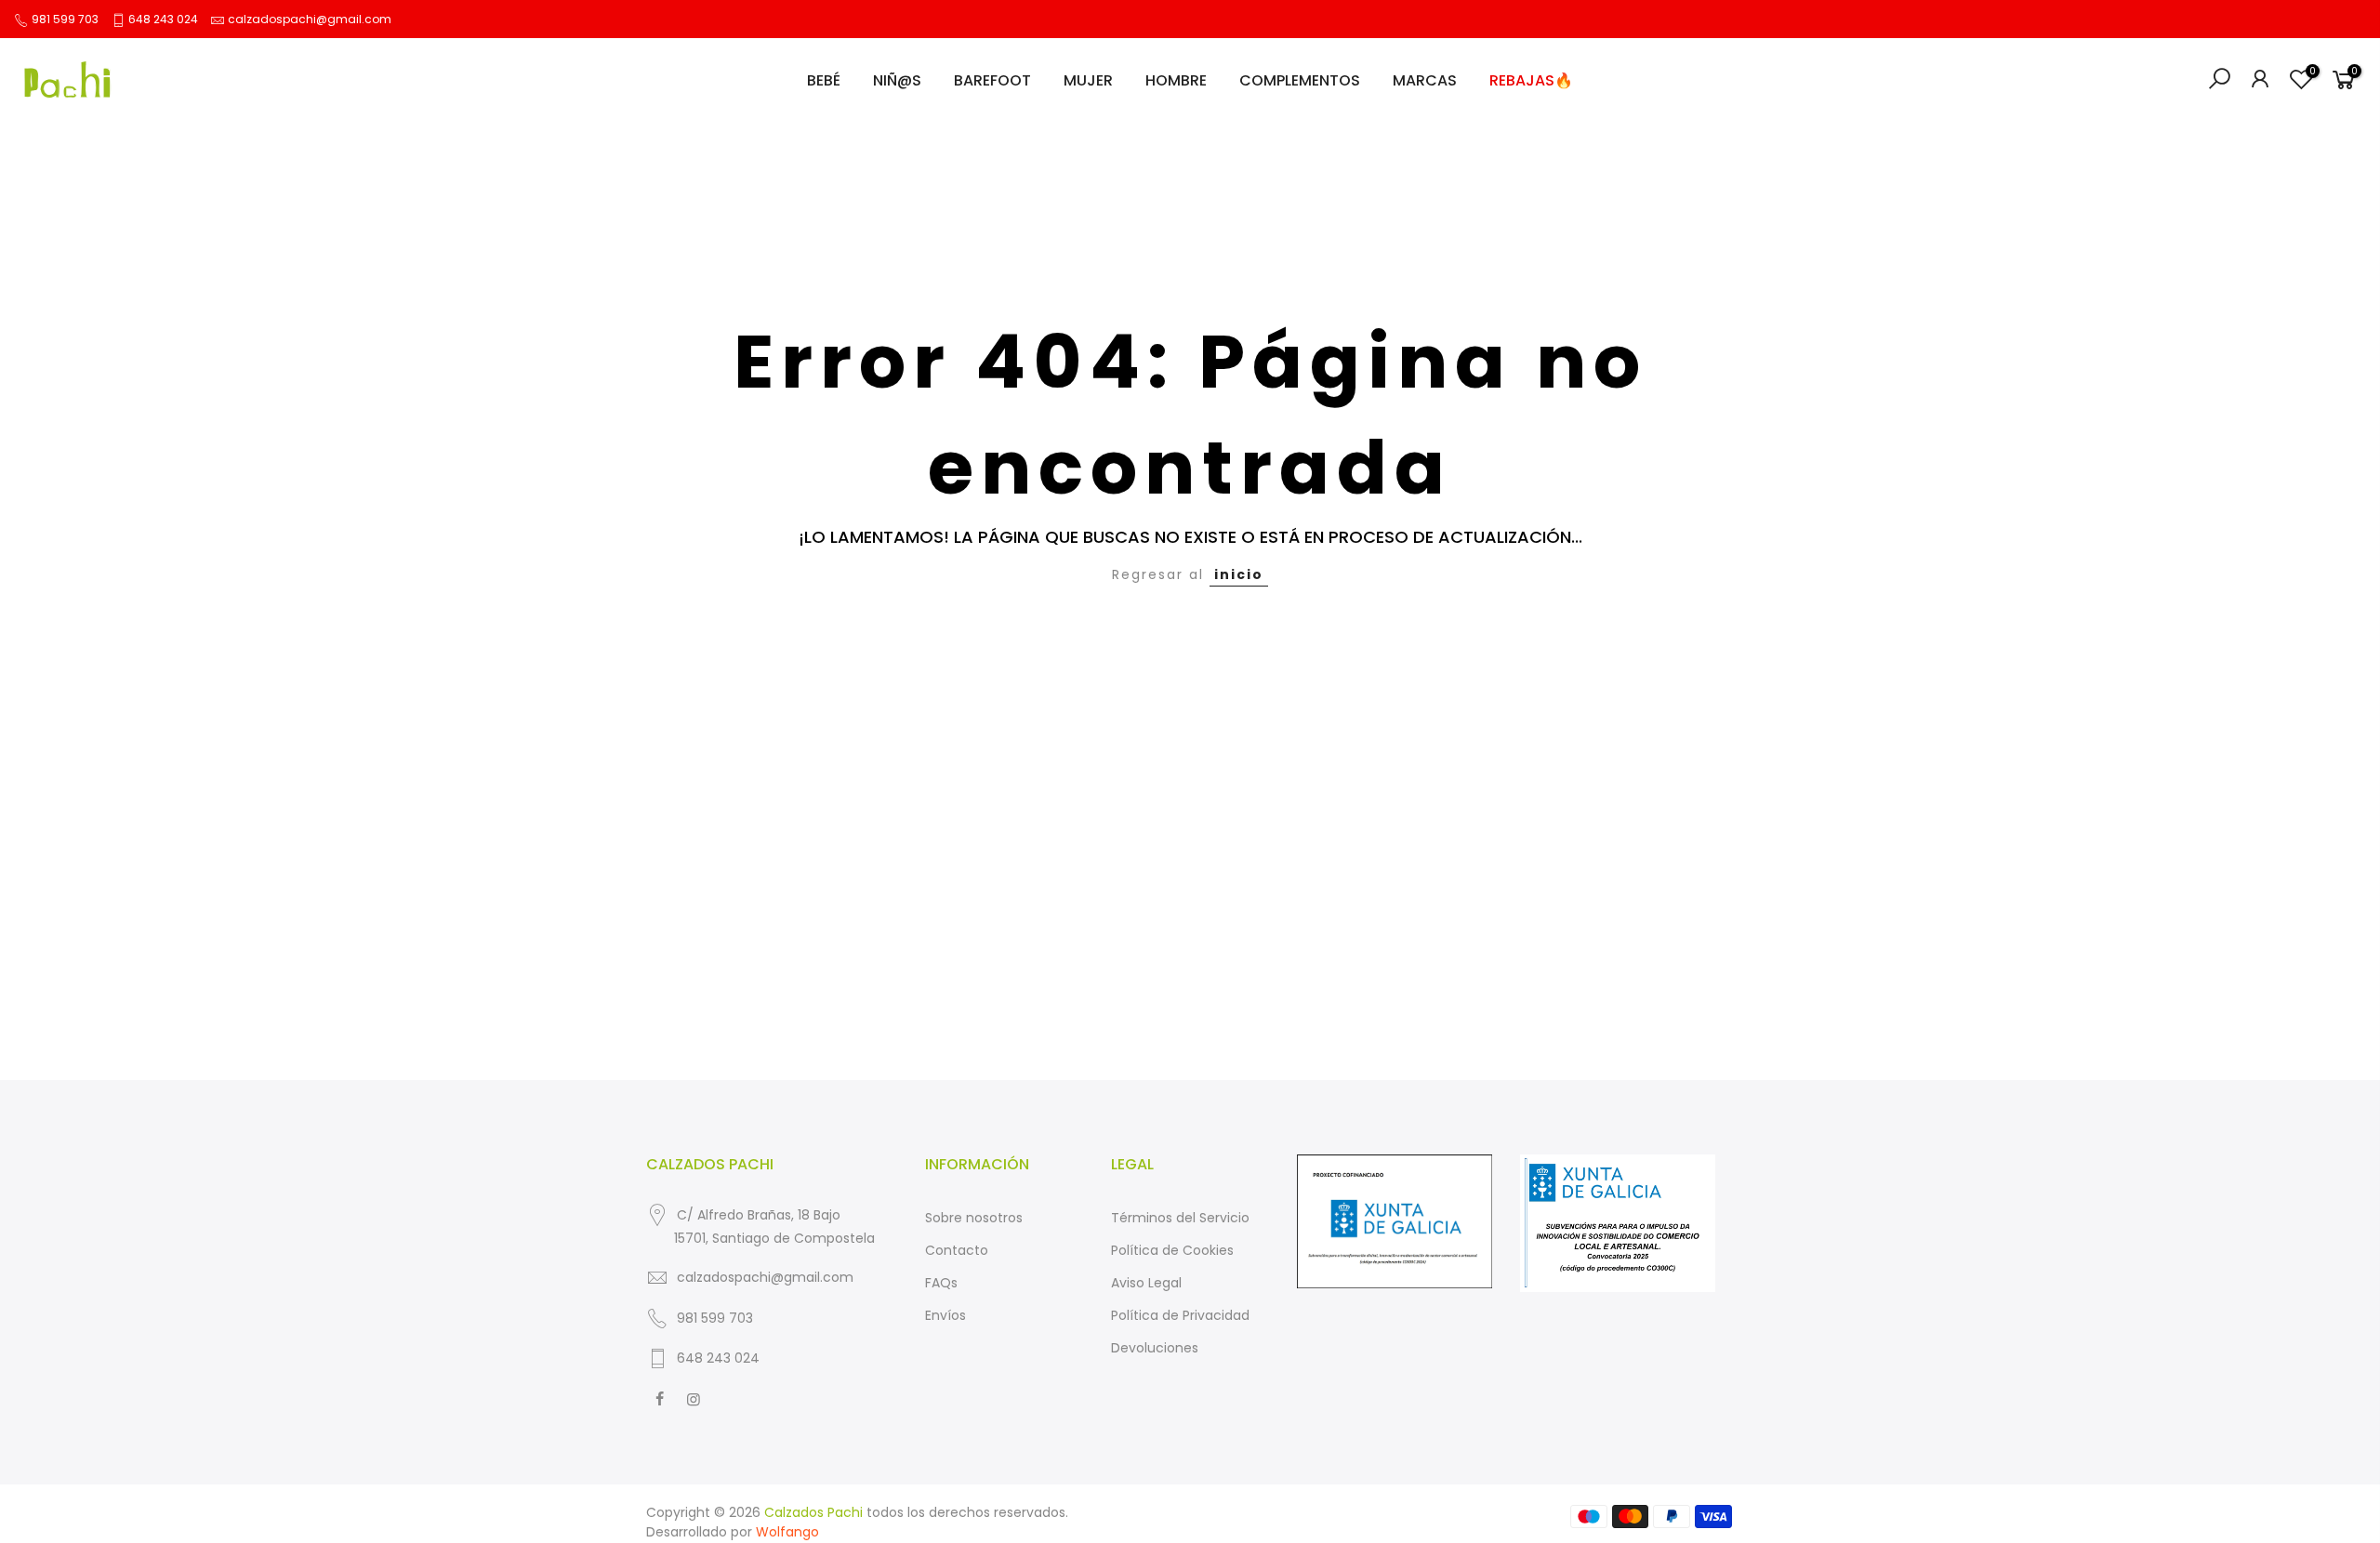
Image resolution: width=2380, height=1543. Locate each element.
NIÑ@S (897, 80)
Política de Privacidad (1180, 1315)
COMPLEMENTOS (1300, 80)
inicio (1239, 574)
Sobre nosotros (974, 1218)
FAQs (941, 1283)
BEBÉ (824, 80)
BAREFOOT (992, 80)
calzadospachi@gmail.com (310, 19)
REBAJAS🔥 (1531, 80)
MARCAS (1425, 80)
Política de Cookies (1172, 1250)
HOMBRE (1176, 80)
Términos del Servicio (1180, 1218)
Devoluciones (1155, 1348)
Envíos (945, 1315)
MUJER (1088, 80)
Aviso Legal (1146, 1283)
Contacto (957, 1250)
